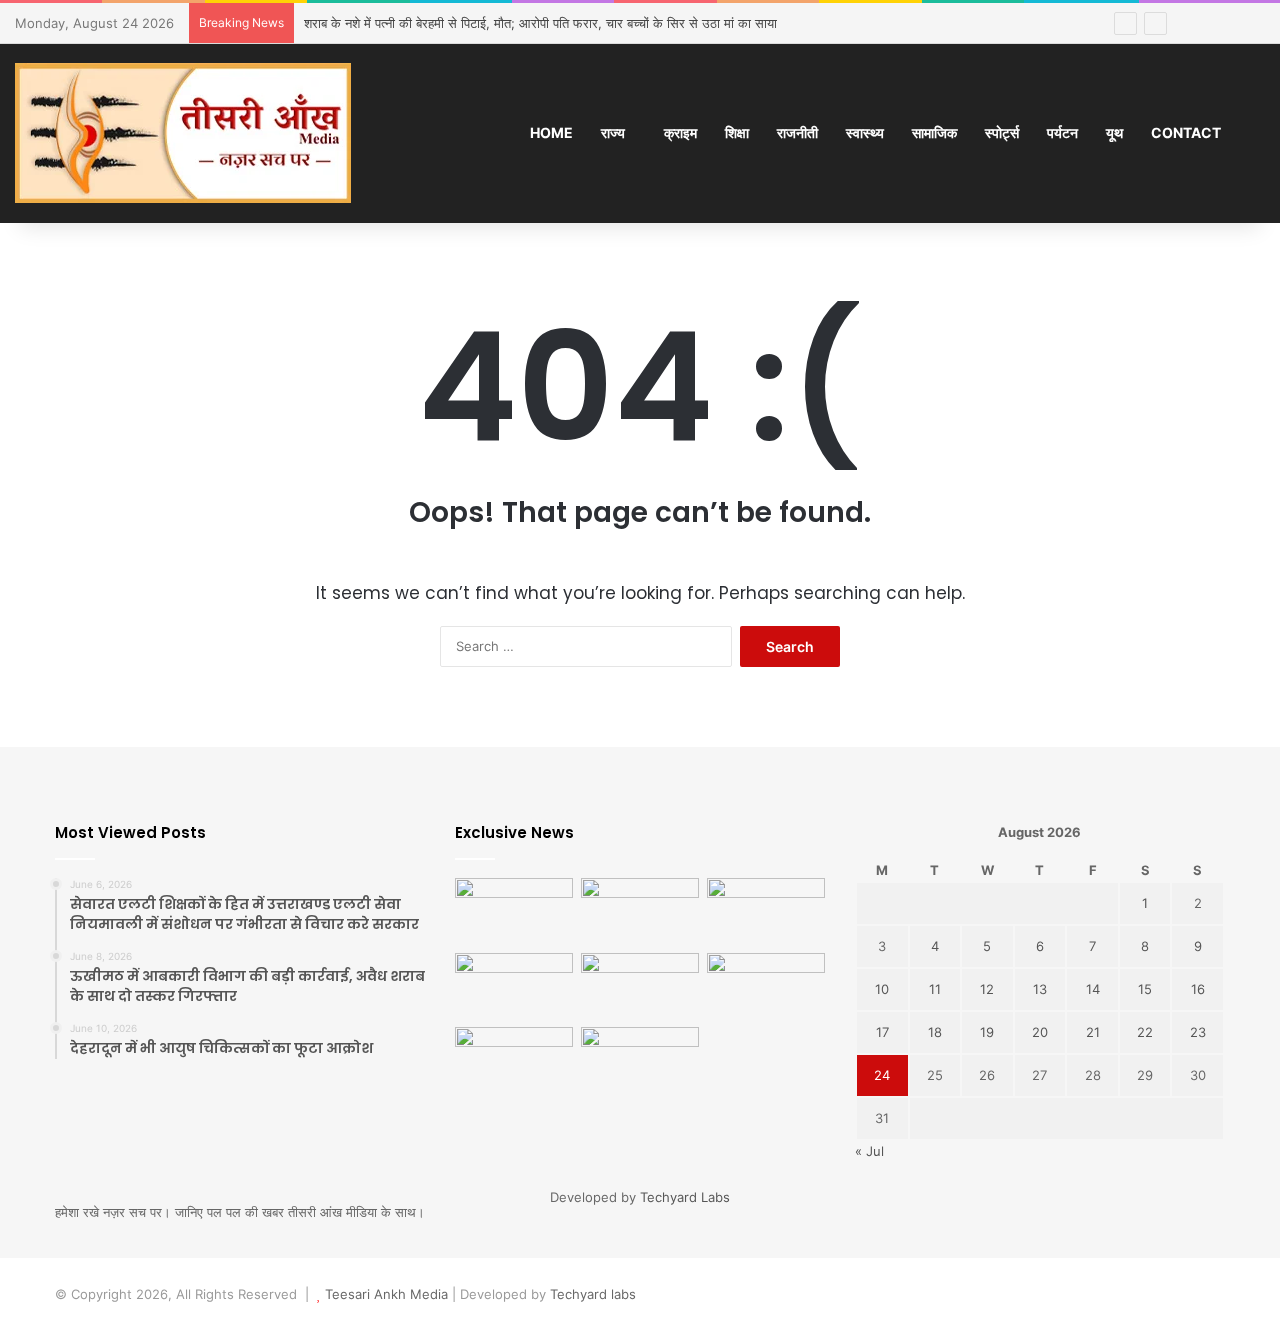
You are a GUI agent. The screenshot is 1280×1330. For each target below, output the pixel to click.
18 (935, 1032)
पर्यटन (1062, 132)
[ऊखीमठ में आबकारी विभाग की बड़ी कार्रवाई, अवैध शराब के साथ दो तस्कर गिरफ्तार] (640, 911)
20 (1040, 1032)
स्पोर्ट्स (1002, 132)
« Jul (869, 1151)
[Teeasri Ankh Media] (183, 133)
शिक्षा (737, 132)
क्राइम (680, 132)
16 (1198, 989)
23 (1198, 1032)
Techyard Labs (685, 1197)
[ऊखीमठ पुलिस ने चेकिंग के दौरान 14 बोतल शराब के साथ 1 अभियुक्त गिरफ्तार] (640, 986)
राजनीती (797, 132)
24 (882, 1075)
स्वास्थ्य (865, 132)
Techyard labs (593, 1294)
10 (882, 989)
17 (882, 1032)
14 (1093, 989)
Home (551, 132)
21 (1093, 1032)
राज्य (613, 132)
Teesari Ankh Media (386, 1294)
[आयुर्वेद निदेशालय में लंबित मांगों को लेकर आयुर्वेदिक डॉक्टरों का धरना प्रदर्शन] (514, 1060)
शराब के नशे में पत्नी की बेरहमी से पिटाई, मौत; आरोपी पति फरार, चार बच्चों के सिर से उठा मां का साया (540, 23)
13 (1040, 989)
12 (987, 989)
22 (1145, 1032)
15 (1145, 989)
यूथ (1114, 132)
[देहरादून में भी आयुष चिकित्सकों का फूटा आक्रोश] (766, 911)
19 (987, 1032)
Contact (1186, 132)
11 (935, 989)
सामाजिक (934, 132)
